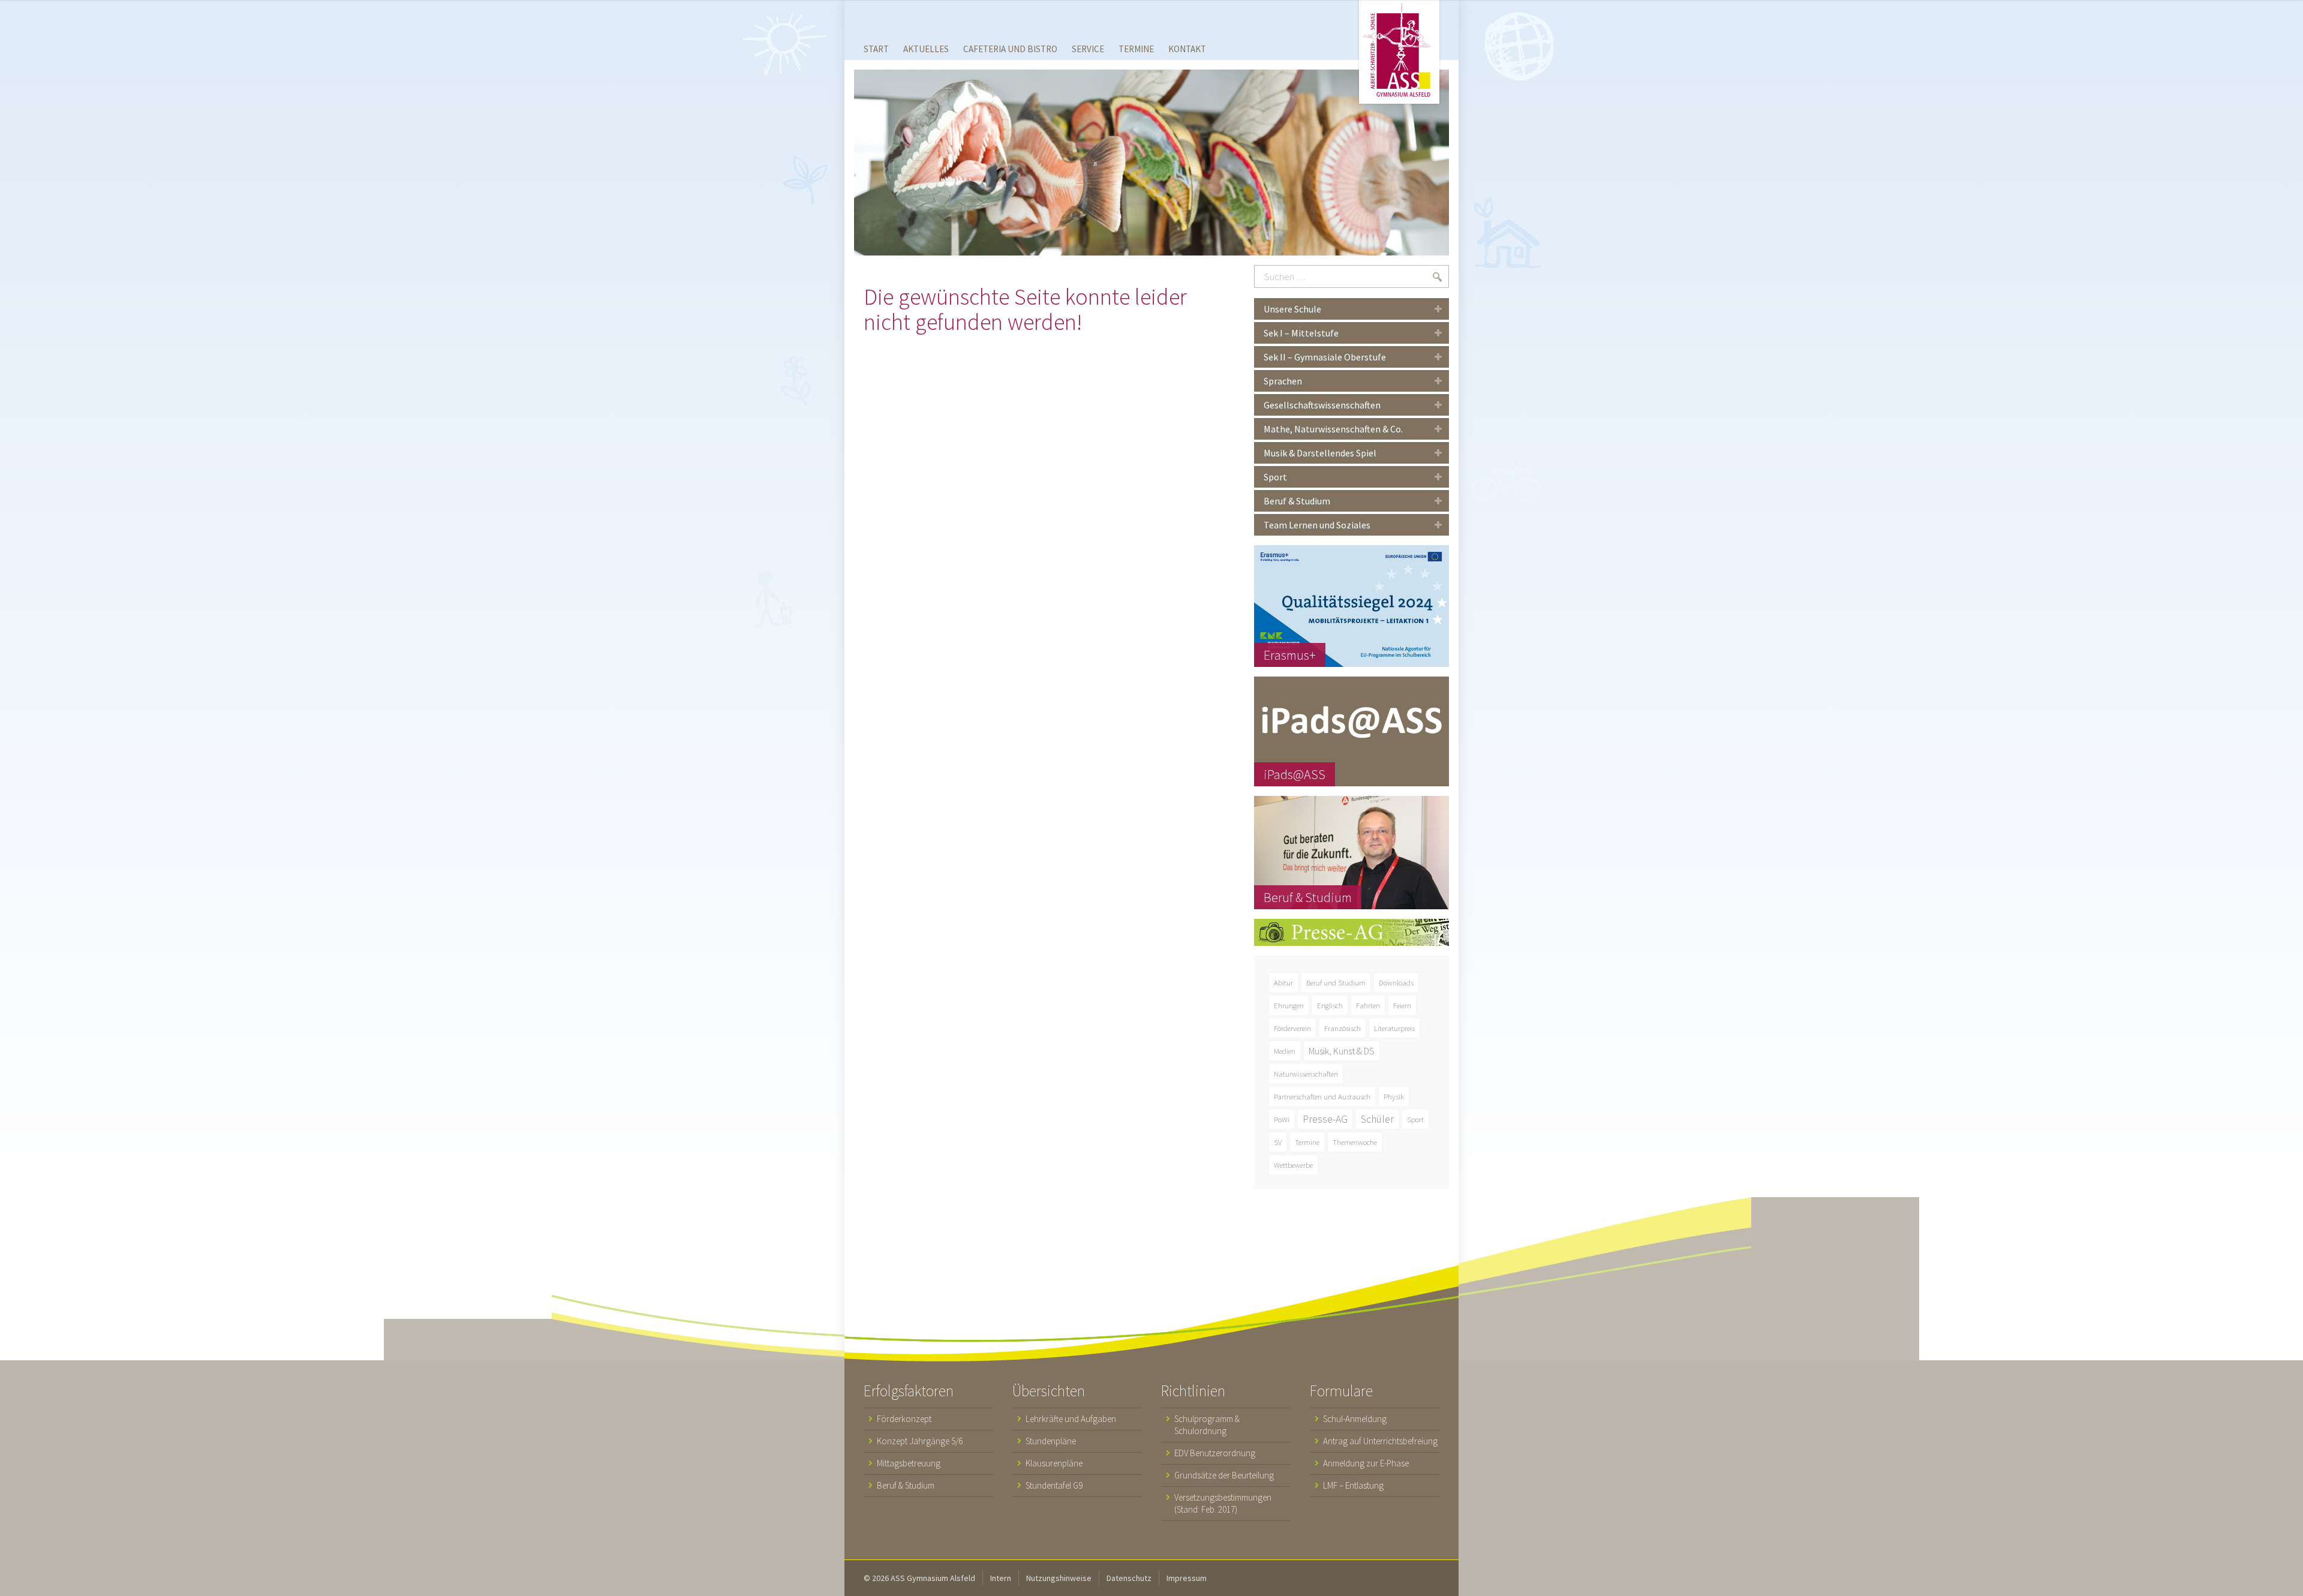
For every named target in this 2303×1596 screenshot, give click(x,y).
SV (1278, 1142)
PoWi (1282, 1119)
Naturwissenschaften (1306, 1074)
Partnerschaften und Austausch (1322, 1096)
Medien (1285, 1051)
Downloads (1396, 982)
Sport (1415, 1119)
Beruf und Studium (1336, 982)
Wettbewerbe (1293, 1165)
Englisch (1330, 1005)
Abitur (1283, 982)
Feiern (1402, 1005)
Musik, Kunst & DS (1342, 1051)
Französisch (1343, 1028)
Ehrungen (1289, 1005)
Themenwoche (1355, 1142)
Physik (1394, 1096)
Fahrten (1368, 1005)
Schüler (1377, 1119)
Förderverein (1292, 1028)
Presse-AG (1325, 1119)
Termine (1307, 1142)
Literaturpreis (1394, 1028)
